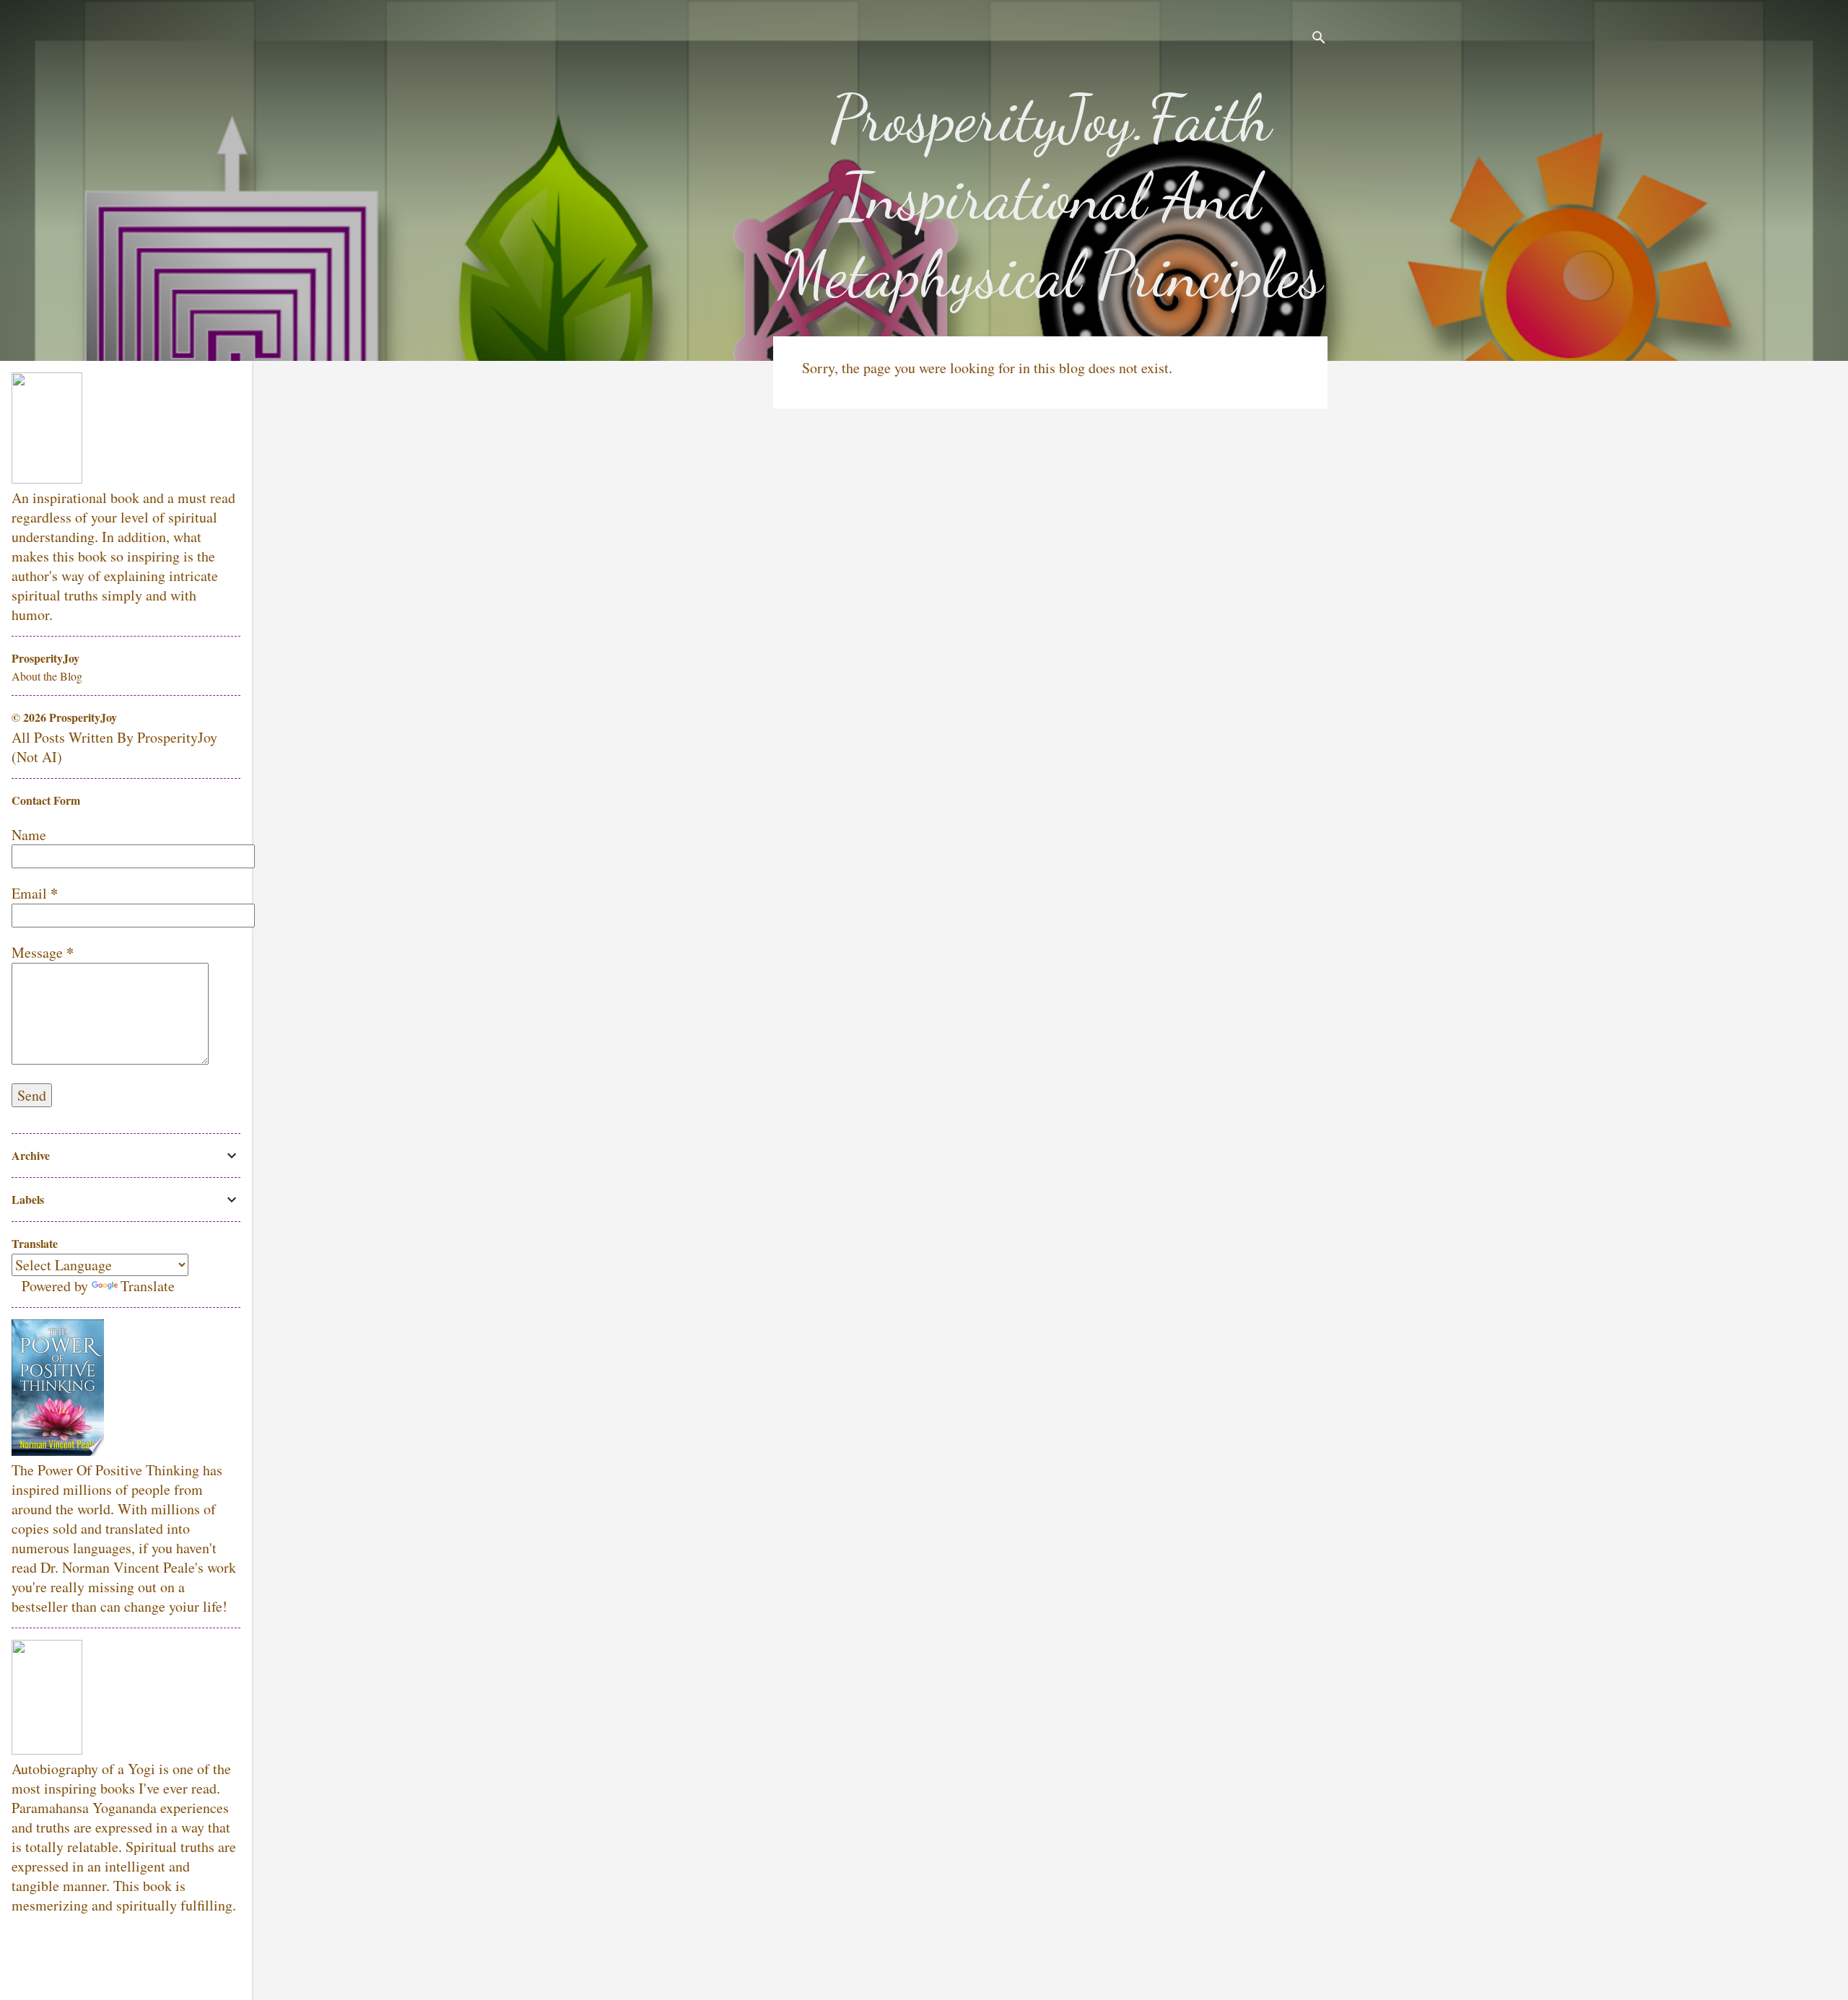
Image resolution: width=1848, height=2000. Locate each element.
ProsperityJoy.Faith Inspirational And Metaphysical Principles (1050, 196)
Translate (148, 1286)
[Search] (1319, 39)
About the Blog (47, 676)
